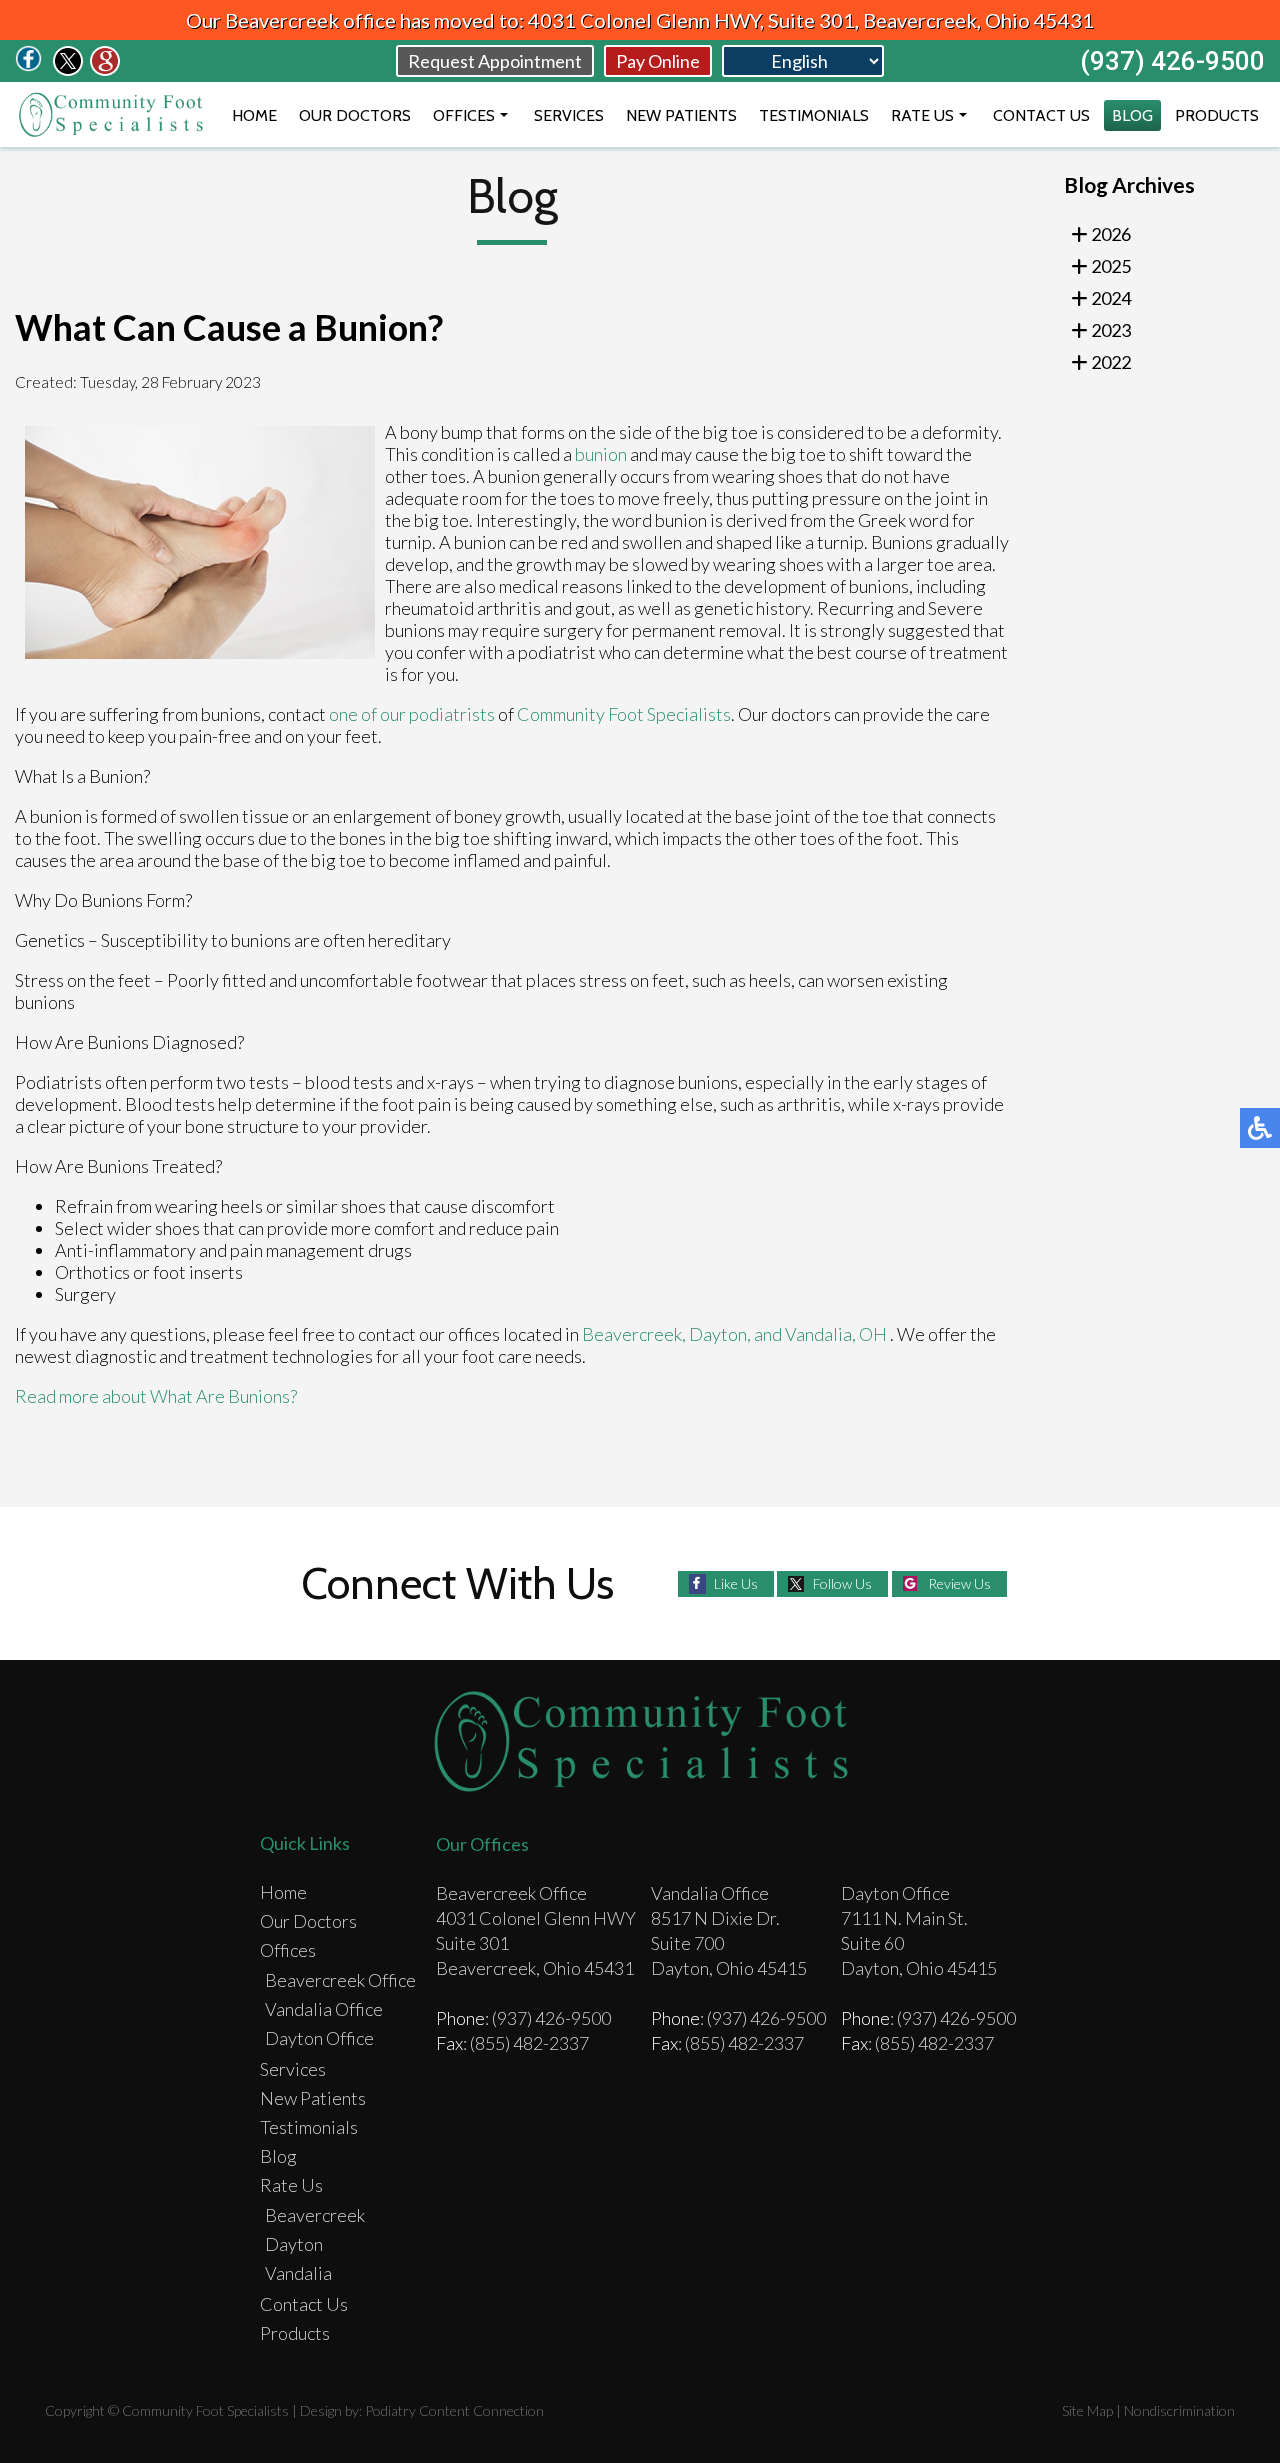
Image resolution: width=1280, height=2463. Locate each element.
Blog (1132, 115)
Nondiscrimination (1179, 2410)
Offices (464, 115)
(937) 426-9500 (1172, 61)
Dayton (294, 2244)
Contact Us (1041, 115)
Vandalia (298, 2273)
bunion (601, 454)
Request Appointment (495, 61)
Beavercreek (315, 2215)
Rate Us (922, 115)
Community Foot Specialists (624, 714)
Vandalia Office (324, 2009)
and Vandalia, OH (820, 1334)
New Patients (681, 115)
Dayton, (721, 1334)
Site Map (1087, 2410)
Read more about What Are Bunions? (156, 1396)
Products (1217, 115)
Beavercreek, (635, 1334)
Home (254, 115)
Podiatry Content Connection (454, 2410)
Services (569, 115)
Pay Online (658, 61)
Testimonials (814, 115)
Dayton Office (319, 2038)
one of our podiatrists (412, 714)
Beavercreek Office (340, 1980)
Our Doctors (355, 115)
